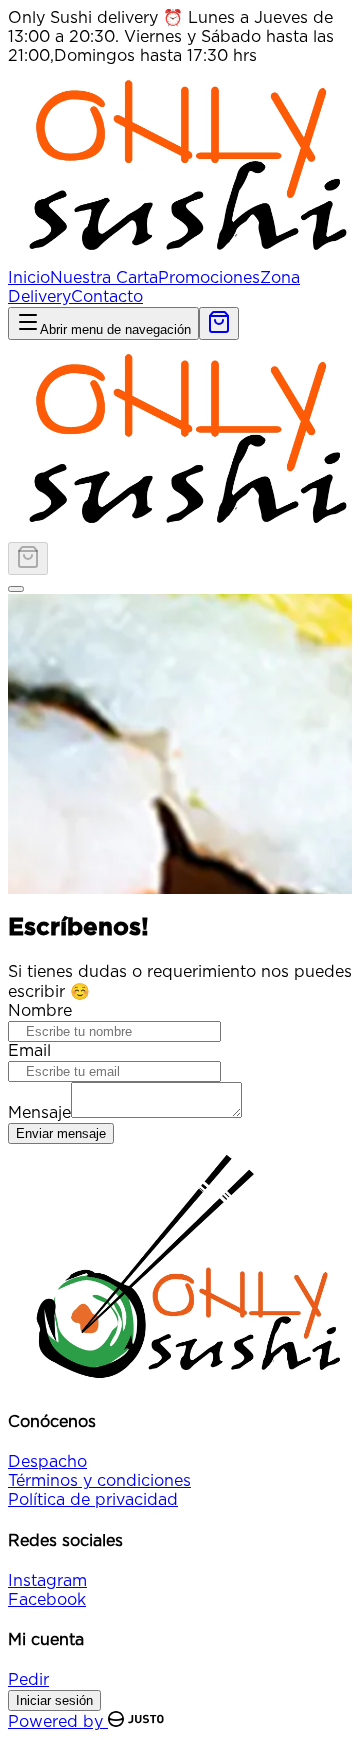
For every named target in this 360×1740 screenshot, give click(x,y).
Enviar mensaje (61, 1133)
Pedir (28, 1680)
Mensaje (39, 1113)
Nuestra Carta (104, 278)
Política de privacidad (93, 1500)
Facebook (47, 1600)
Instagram (47, 1581)
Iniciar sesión (54, 1700)
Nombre (40, 1011)
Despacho (47, 1462)
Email (29, 1051)
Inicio (29, 278)
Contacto (107, 297)
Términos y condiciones (99, 1481)
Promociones (209, 278)
